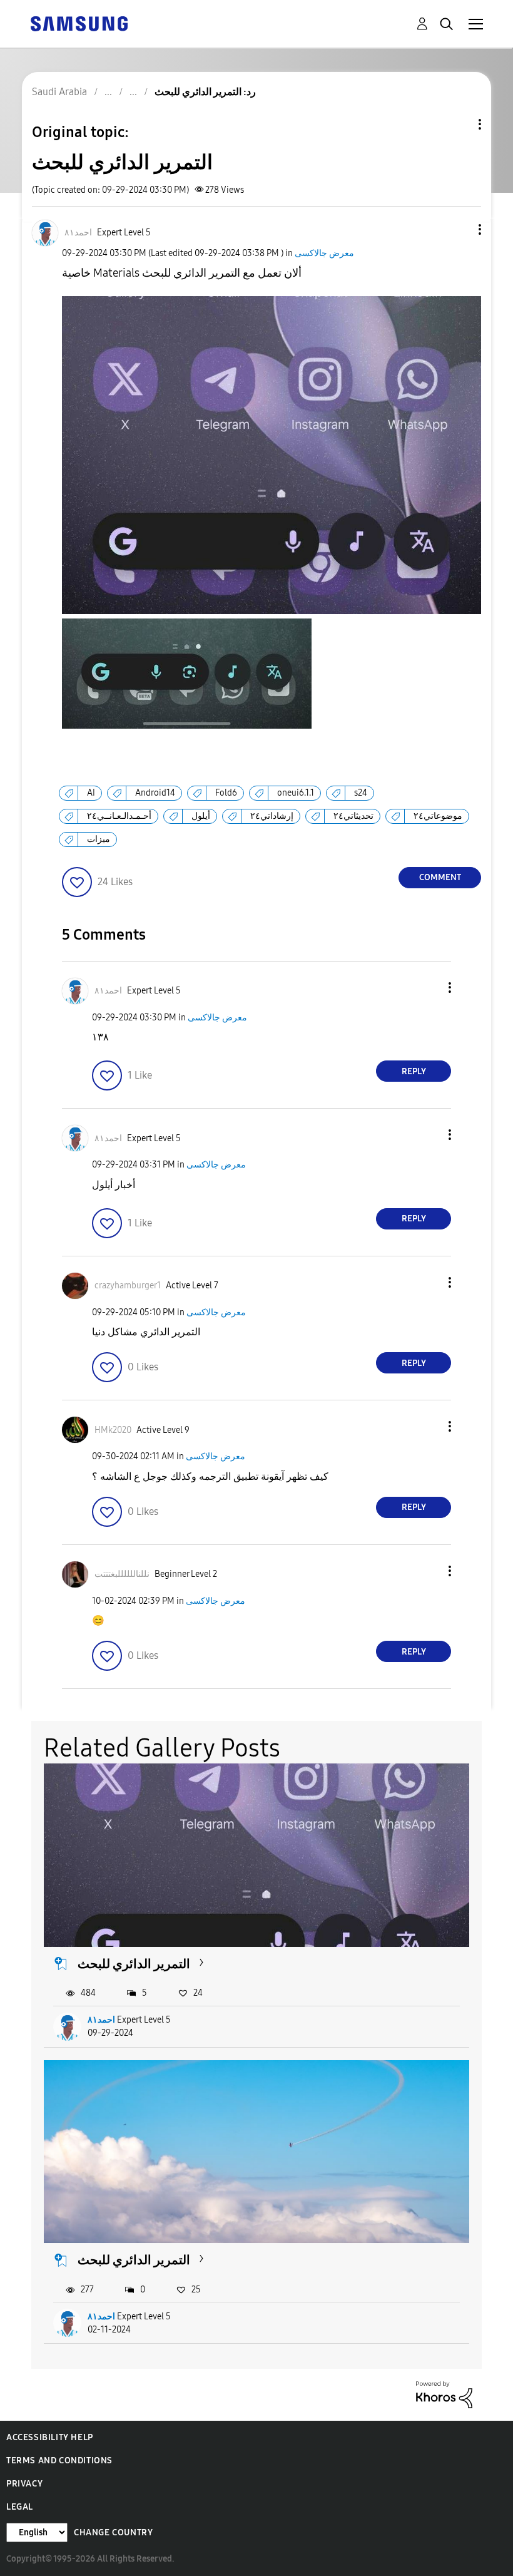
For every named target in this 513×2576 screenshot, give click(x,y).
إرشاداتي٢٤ (272, 816)
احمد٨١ (101, 2020)
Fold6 (226, 793)
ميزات (99, 839)
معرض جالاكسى (324, 253)
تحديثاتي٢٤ (353, 816)
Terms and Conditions (59, 2461)
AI (91, 793)
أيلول (201, 816)
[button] (459, 229)
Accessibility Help (50, 2437)
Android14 (155, 793)
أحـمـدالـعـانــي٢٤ (119, 816)
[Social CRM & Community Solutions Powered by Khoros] (444, 2394)
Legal (20, 2507)
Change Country (113, 2532)
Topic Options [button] (459, 124)
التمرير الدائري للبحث (134, 1964)
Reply (414, 1071)
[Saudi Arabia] (79, 23)
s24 (361, 793)
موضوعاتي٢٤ (438, 816)
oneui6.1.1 (296, 793)
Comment (440, 877)
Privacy (24, 2484)
